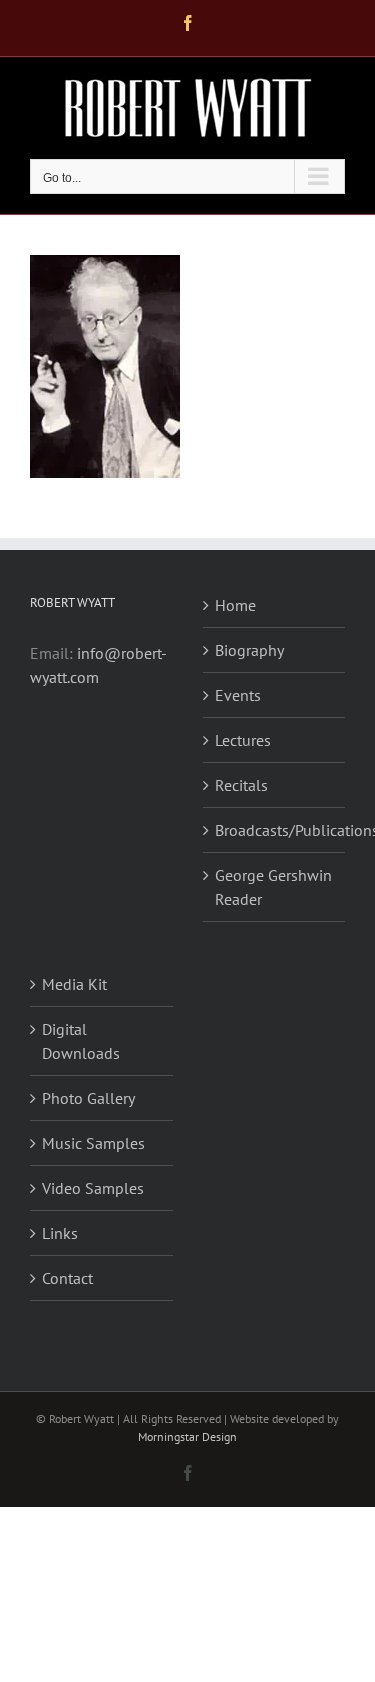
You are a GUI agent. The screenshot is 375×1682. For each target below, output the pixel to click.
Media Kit (74, 984)
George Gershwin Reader (273, 887)
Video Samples (93, 1188)
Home (235, 605)
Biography (249, 650)
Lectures (243, 740)
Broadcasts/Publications (275, 830)
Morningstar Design (187, 1436)
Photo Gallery (88, 1098)
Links (60, 1233)
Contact (67, 1278)
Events (238, 695)
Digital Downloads (81, 1041)
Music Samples (93, 1143)
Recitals (241, 785)
